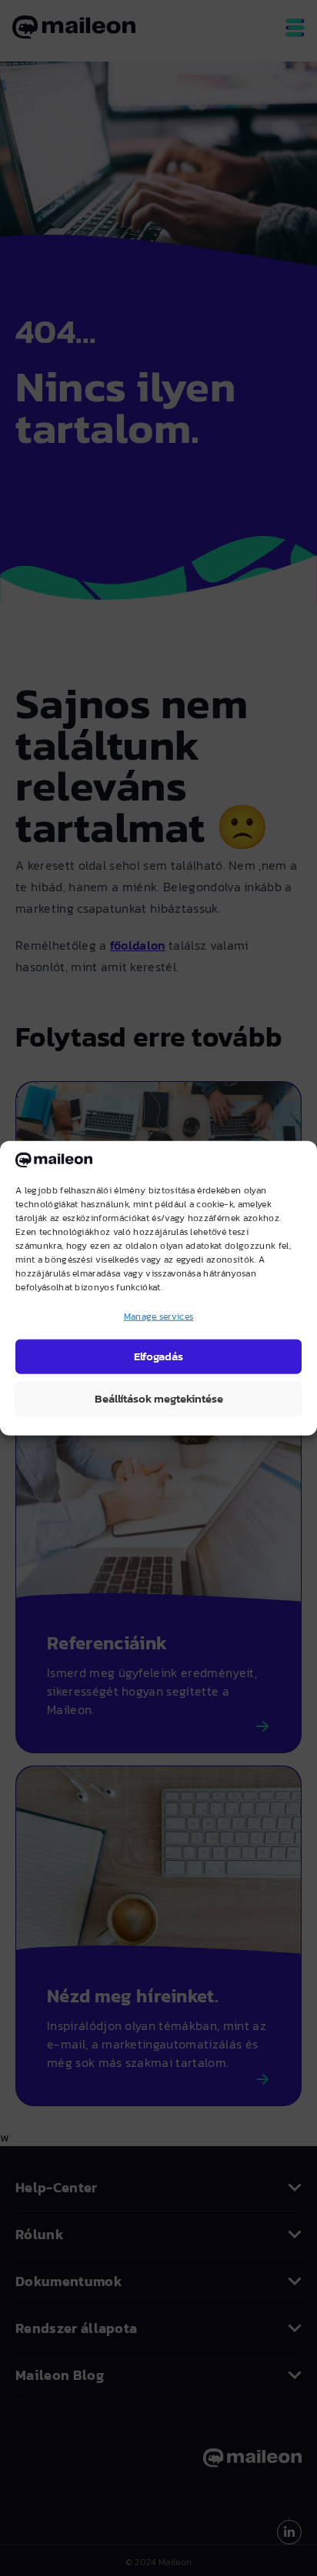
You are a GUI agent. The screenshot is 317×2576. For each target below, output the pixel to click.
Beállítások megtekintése (159, 1398)
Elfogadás (158, 1356)
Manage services (159, 1316)
